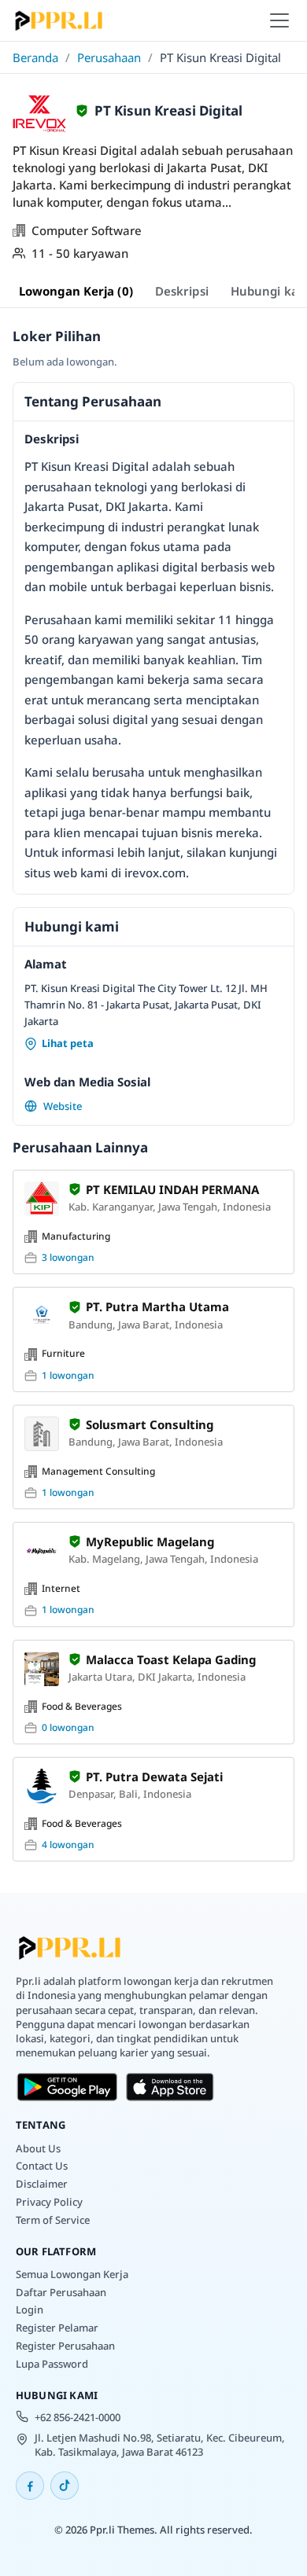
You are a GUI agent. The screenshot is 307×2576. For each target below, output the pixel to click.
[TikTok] (65, 2486)
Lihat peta (68, 1043)
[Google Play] (67, 2087)
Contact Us (42, 2166)
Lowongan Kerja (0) (76, 291)
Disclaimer (42, 2184)
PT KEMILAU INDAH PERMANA (172, 1189)
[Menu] (279, 20)
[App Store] (170, 2087)
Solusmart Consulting (150, 1424)
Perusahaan (109, 57)
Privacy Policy (49, 2202)
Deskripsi (182, 291)
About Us (38, 2148)
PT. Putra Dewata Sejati (154, 1777)
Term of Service (53, 2220)
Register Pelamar (57, 2328)
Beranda (35, 57)
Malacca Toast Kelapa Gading (171, 1659)
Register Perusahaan (65, 2346)
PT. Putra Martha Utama (157, 1306)
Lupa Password (52, 2364)
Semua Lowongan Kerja (72, 2274)
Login (30, 2310)
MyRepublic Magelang (150, 1542)
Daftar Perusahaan (61, 2292)
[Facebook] (30, 2486)
